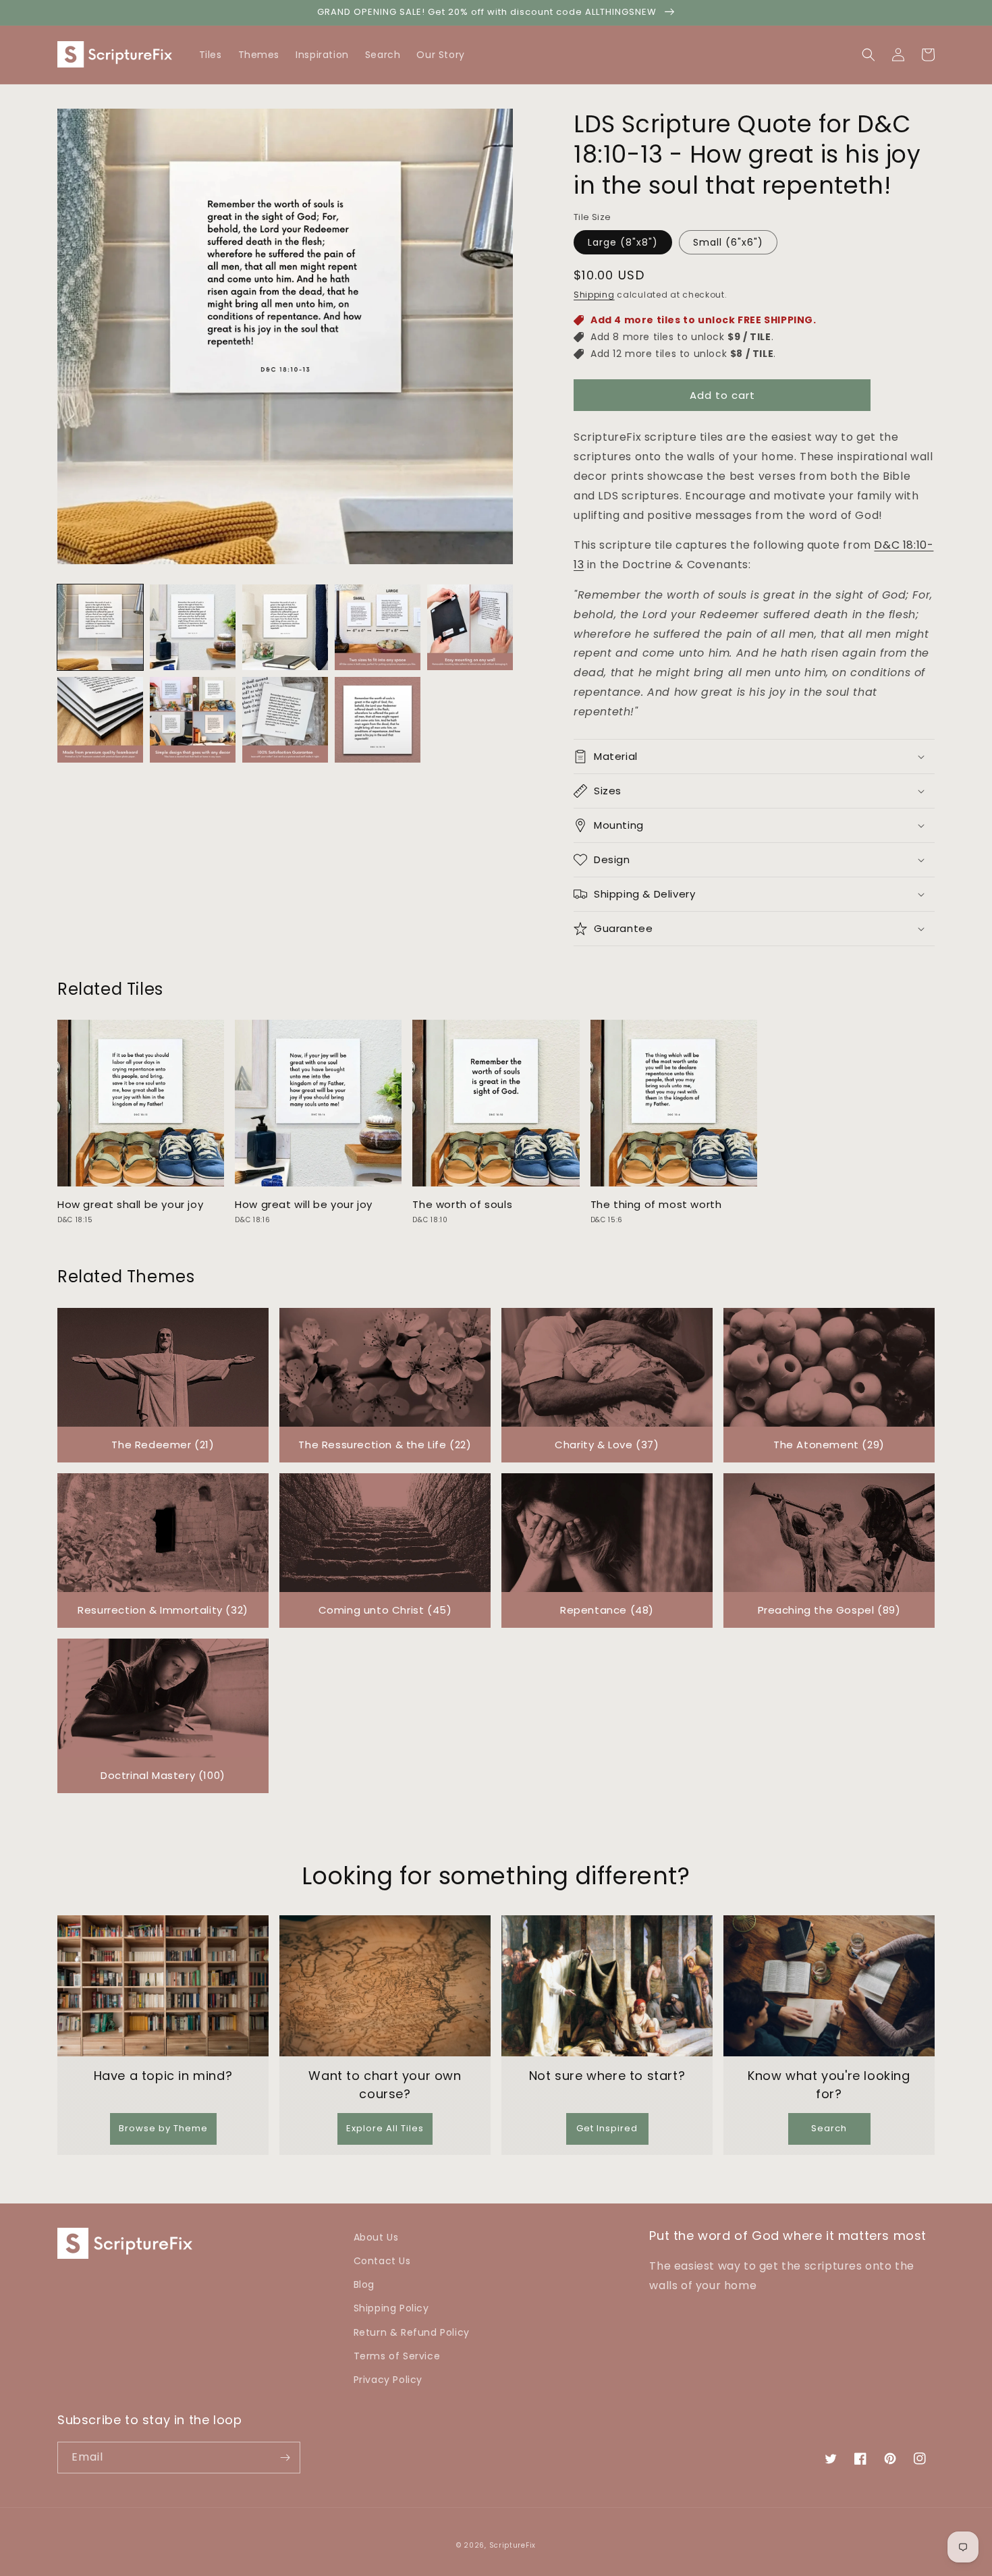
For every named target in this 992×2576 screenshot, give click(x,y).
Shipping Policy (391, 2308)
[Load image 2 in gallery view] (193, 627)
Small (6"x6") (728, 242)
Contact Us (382, 2261)
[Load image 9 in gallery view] (378, 720)
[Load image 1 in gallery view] (100, 627)
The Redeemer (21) (163, 1445)
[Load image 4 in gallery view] (378, 627)
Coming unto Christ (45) (385, 1610)
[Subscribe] (285, 2458)
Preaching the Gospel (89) (829, 1610)
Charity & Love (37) (607, 1445)
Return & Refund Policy (412, 2332)
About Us (376, 2237)
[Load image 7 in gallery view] (193, 720)
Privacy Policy (388, 2380)
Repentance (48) (607, 1610)
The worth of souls (462, 1205)
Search (829, 2128)
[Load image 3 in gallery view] (285, 627)
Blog (364, 2284)
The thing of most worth (656, 1205)
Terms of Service (397, 2356)
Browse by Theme (163, 2128)
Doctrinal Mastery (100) (163, 1775)
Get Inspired (607, 2128)
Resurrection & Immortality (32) (163, 1610)
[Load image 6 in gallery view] (100, 720)
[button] (928, 55)
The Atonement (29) (829, 1445)
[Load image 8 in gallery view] (285, 720)
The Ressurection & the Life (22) (385, 1445)
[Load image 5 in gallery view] (470, 627)
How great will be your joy (304, 1205)
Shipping (594, 295)
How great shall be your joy (130, 1205)
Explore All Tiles (385, 2128)
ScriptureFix (513, 2545)
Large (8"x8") (623, 242)
